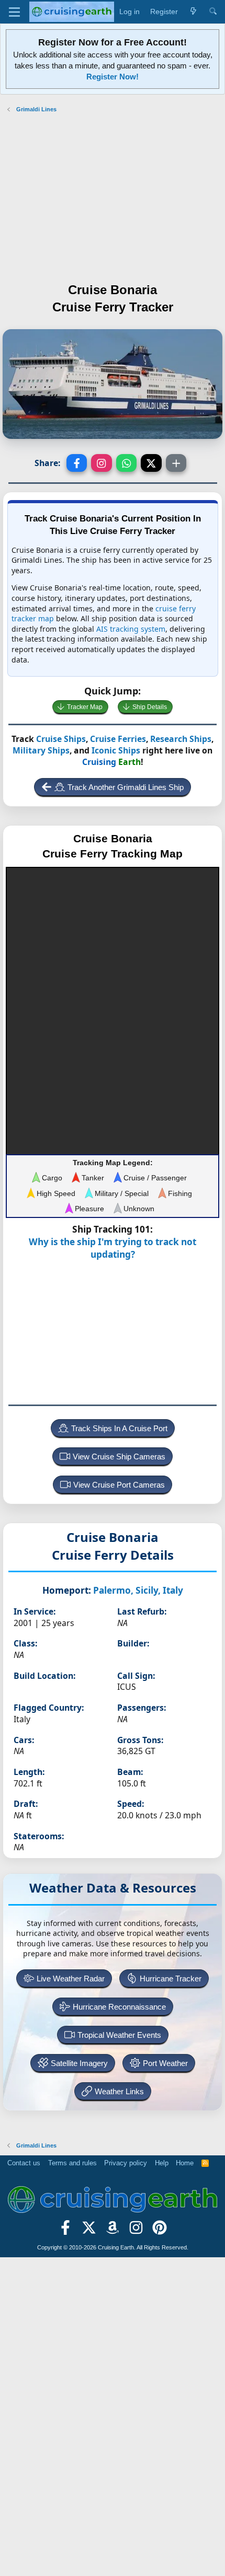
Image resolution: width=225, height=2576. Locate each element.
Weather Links (119, 2091)
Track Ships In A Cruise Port (119, 1428)
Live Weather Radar (71, 1979)
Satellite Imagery (79, 2063)
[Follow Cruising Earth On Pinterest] (159, 2231)
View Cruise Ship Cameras (119, 1457)
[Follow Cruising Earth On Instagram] (136, 2231)
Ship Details (150, 707)
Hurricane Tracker (171, 1979)
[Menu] (14, 12)
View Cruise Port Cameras (119, 1485)
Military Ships (41, 750)
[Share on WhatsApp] (127, 463)
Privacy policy (126, 2163)
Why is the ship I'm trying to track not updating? (113, 1248)
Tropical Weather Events (119, 2035)
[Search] (213, 12)
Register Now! (113, 77)
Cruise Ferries (118, 739)
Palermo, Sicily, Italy (138, 1590)
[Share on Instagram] (102, 463)
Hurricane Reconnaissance (119, 2007)
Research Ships (181, 739)
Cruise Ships (61, 739)
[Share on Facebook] (77, 463)
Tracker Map (85, 707)
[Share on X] (151, 463)
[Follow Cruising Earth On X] (89, 2231)
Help (162, 2163)
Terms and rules (72, 2163)
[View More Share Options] (176, 463)
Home (185, 2163)
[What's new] (193, 12)
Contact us (24, 2163)
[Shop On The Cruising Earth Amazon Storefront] (113, 2231)
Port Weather (165, 2063)
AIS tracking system (131, 629)
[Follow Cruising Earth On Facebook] (66, 2231)
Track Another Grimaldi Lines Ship (126, 787)
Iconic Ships (116, 750)
